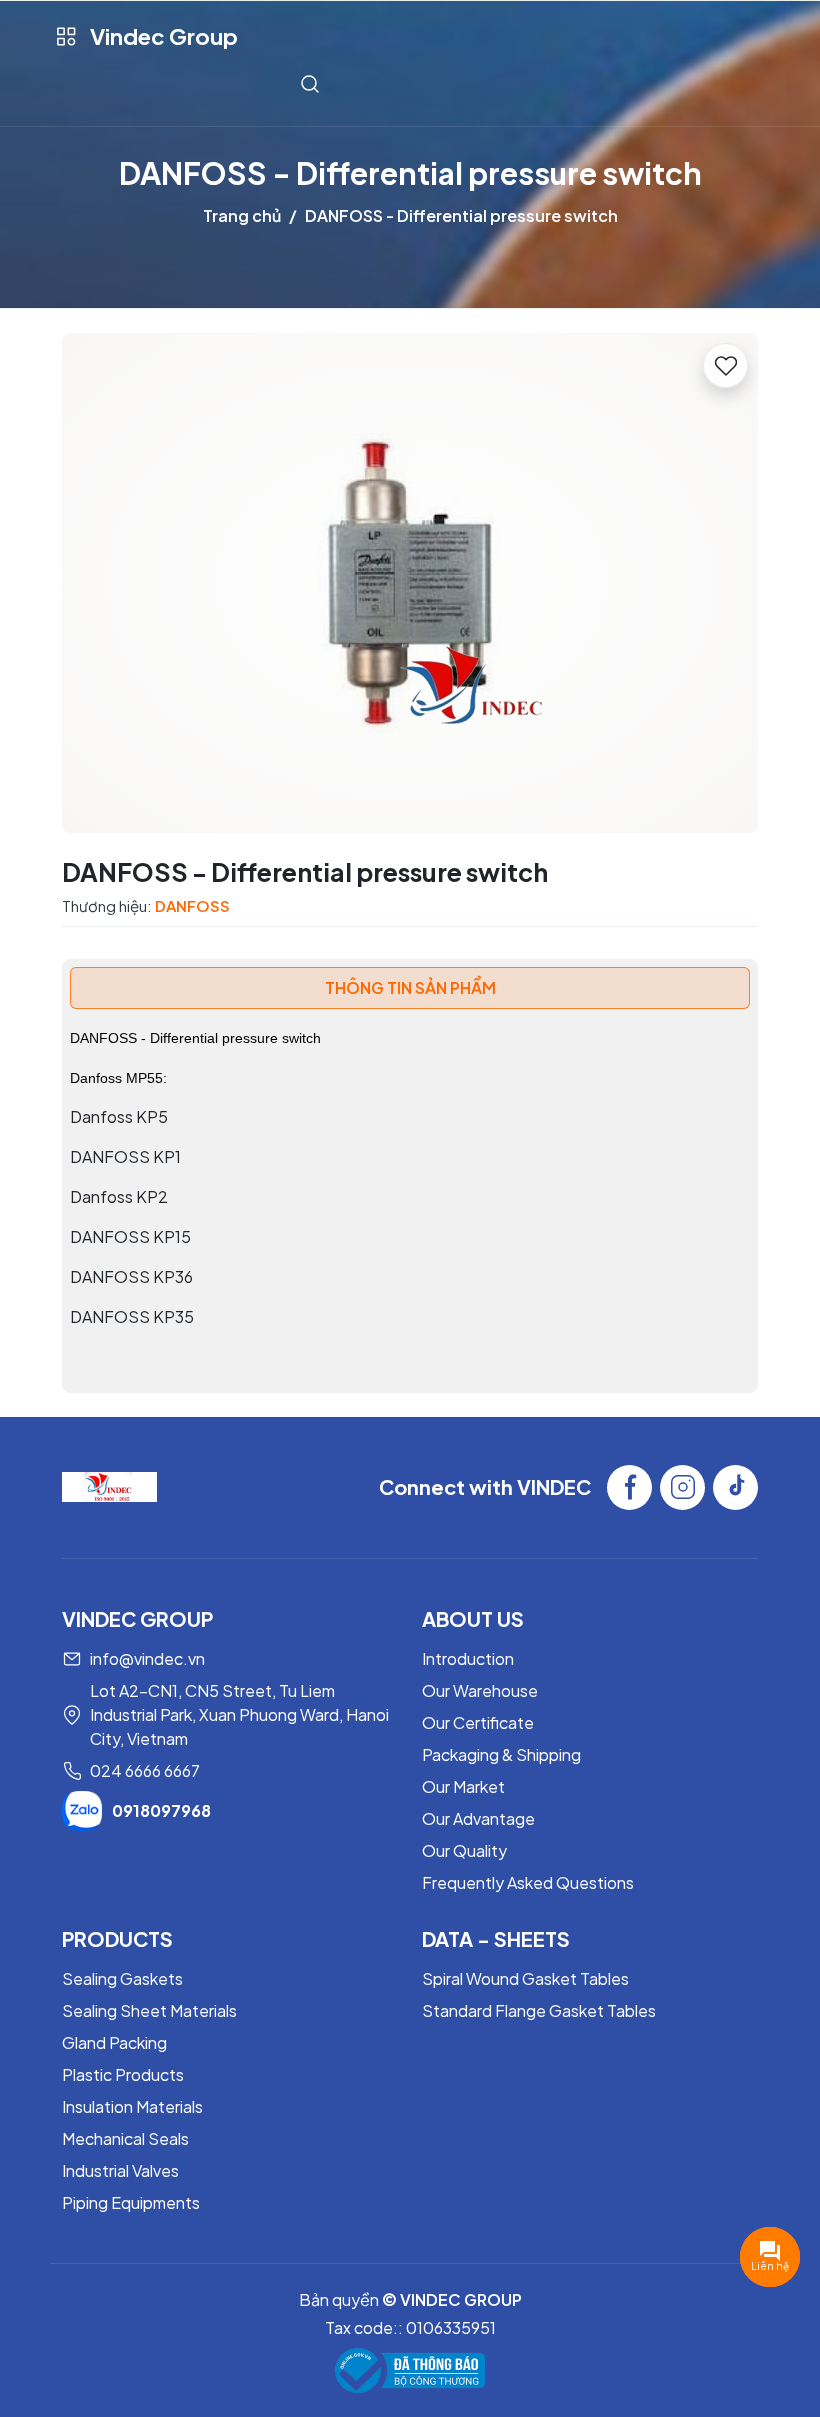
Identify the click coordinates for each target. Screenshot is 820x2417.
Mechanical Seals (125, 2138)
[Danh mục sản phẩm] (65, 36)
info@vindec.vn (147, 1658)
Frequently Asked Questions (528, 1882)
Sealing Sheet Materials (149, 2010)
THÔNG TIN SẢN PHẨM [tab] (410, 987)
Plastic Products (123, 2074)
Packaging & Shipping (501, 1754)
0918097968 (161, 1810)
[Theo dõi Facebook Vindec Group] (629, 1487)
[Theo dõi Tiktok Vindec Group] (735, 1487)
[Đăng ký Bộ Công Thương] (410, 2370)
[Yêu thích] (725, 365)
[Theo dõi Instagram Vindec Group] (682, 1487)
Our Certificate (478, 1722)
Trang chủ (242, 215)
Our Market (463, 1786)
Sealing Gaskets (122, 1978)
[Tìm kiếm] (310, 83)
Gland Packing (114, 2042)
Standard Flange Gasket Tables (539, 2010)
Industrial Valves (120, 2170)
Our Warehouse (480, 1690)
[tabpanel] (410, 1197)
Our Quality (464, 1850)
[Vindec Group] (109, 1484)
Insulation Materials (132, 2106)
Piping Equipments (131, 2202)
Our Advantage (478, 1818)
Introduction (468, 1658)
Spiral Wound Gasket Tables (525, 1978)
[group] (410, 583)
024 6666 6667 (145, 1770)
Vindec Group (164, 36)
